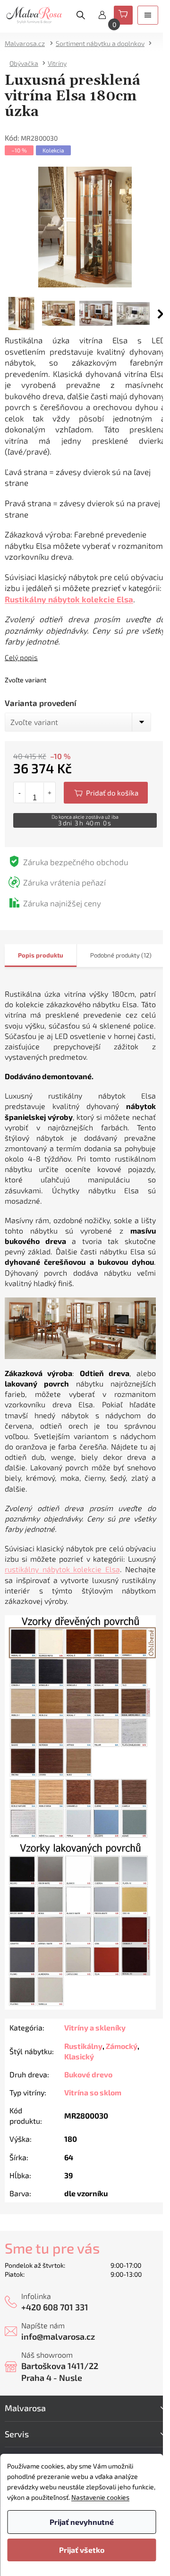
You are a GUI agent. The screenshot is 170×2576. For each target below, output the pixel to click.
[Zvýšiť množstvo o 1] (49, 793)
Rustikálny (83, 2046)
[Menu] (148, 15)
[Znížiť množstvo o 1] (20, 793)
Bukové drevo (88, 2074)
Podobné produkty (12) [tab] (121, 955)
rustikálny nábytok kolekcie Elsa (62, 1569)
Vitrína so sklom (93, 2092)
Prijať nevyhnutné (82, 2522)
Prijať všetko (82, 2550)
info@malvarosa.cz (58, 2336)
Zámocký (122, 2046)
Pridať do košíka (106, 793)
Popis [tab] (26, 955)
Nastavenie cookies (100, 2497)
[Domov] (28, 43)
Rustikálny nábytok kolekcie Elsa (69, 599)
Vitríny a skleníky (95, 2027)
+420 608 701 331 (55, 2307)
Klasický (79, 2056)
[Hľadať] (81, 15)
